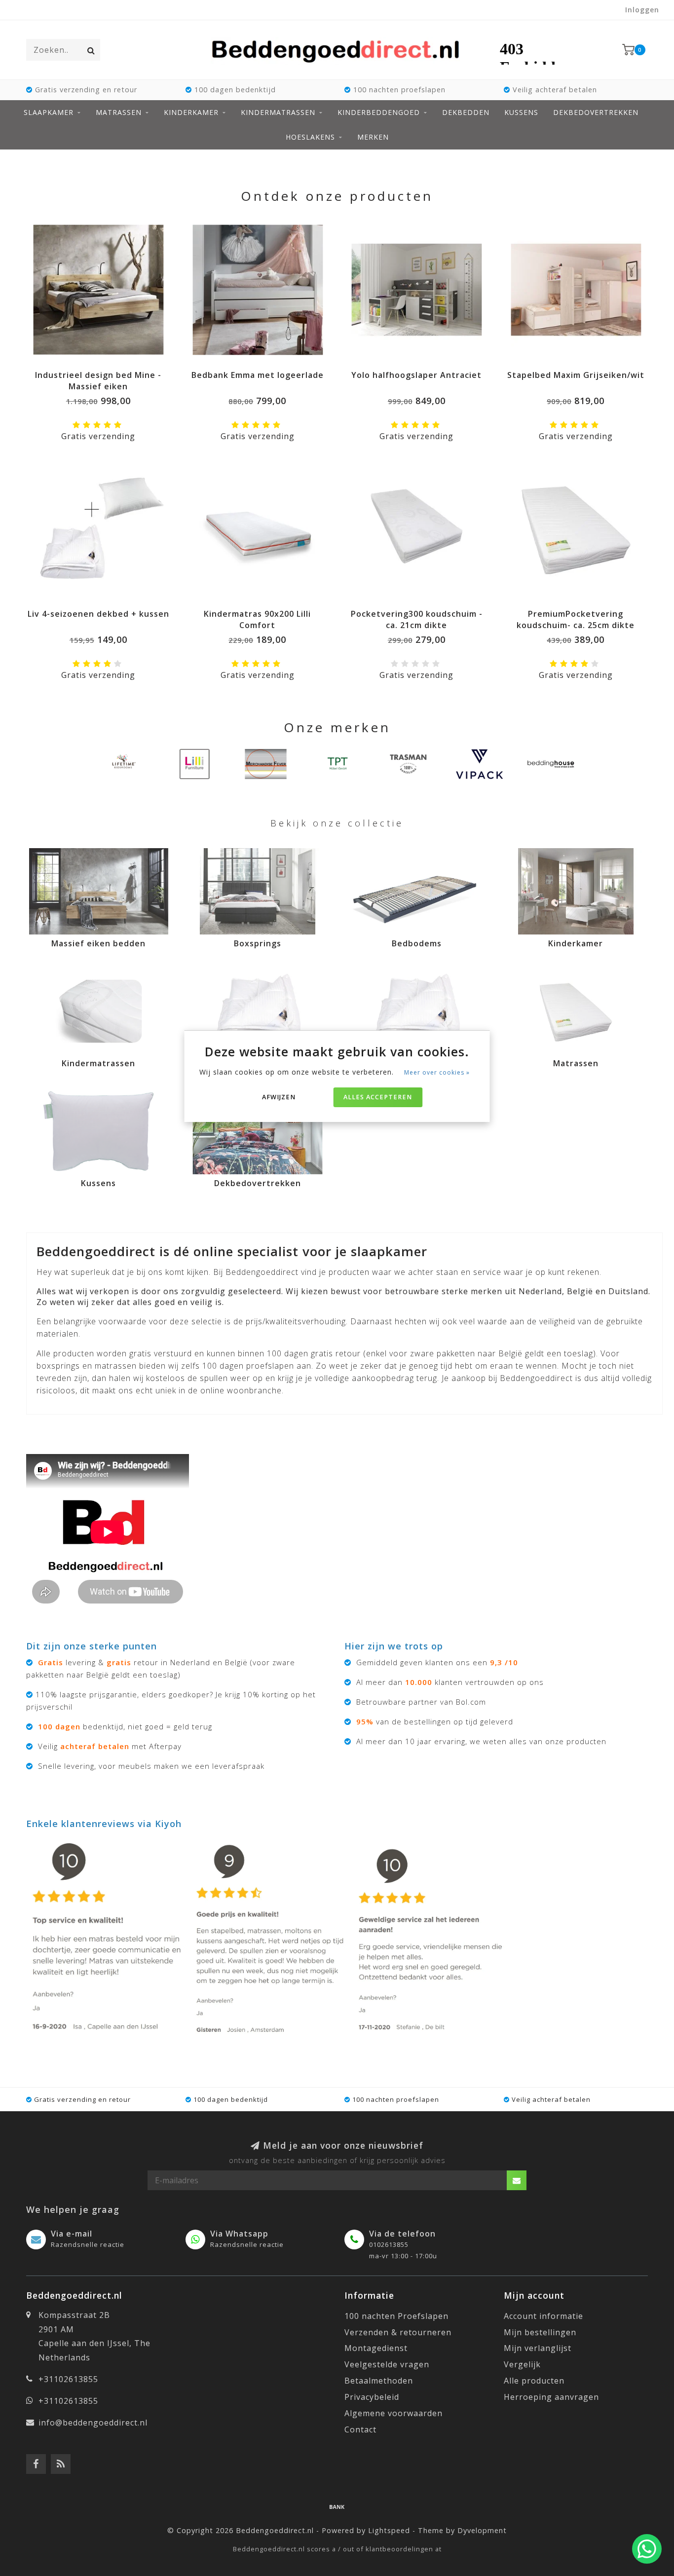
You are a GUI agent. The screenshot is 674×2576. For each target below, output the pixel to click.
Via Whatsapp (239, 2234)
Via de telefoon (402, 2234)
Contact (360, 2429)
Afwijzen (279, 1097)
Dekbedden (466, 112)
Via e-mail (72, 2234)
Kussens (521, 112)
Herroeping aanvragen (551, 2397)
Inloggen (642, 10)
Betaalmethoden (379, 2381)
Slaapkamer (49, 112)
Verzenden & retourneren (398, 2332)
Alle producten (534, 2381)
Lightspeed (389, 2530)
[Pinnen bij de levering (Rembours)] (337, 2506)
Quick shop (103, 372)
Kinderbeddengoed (379, 112)
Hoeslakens (310, 137)
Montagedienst (376, 2348)
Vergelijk (522, 2364)
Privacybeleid (372, 2397)
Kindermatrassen (278, 112)
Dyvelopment (482, 2530)
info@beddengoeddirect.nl (93, 2423)
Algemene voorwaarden (393, 2413)
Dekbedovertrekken (596, 112)
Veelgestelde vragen (387, 2364)
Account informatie (543, 2316)
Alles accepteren (378, 1097)
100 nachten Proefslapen (396, 2316)
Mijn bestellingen (540, 2332)
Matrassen (119, 112)
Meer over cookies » (437, 1072)
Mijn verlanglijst (538, 2348)
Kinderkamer (191, 112)
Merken (373, 137)
